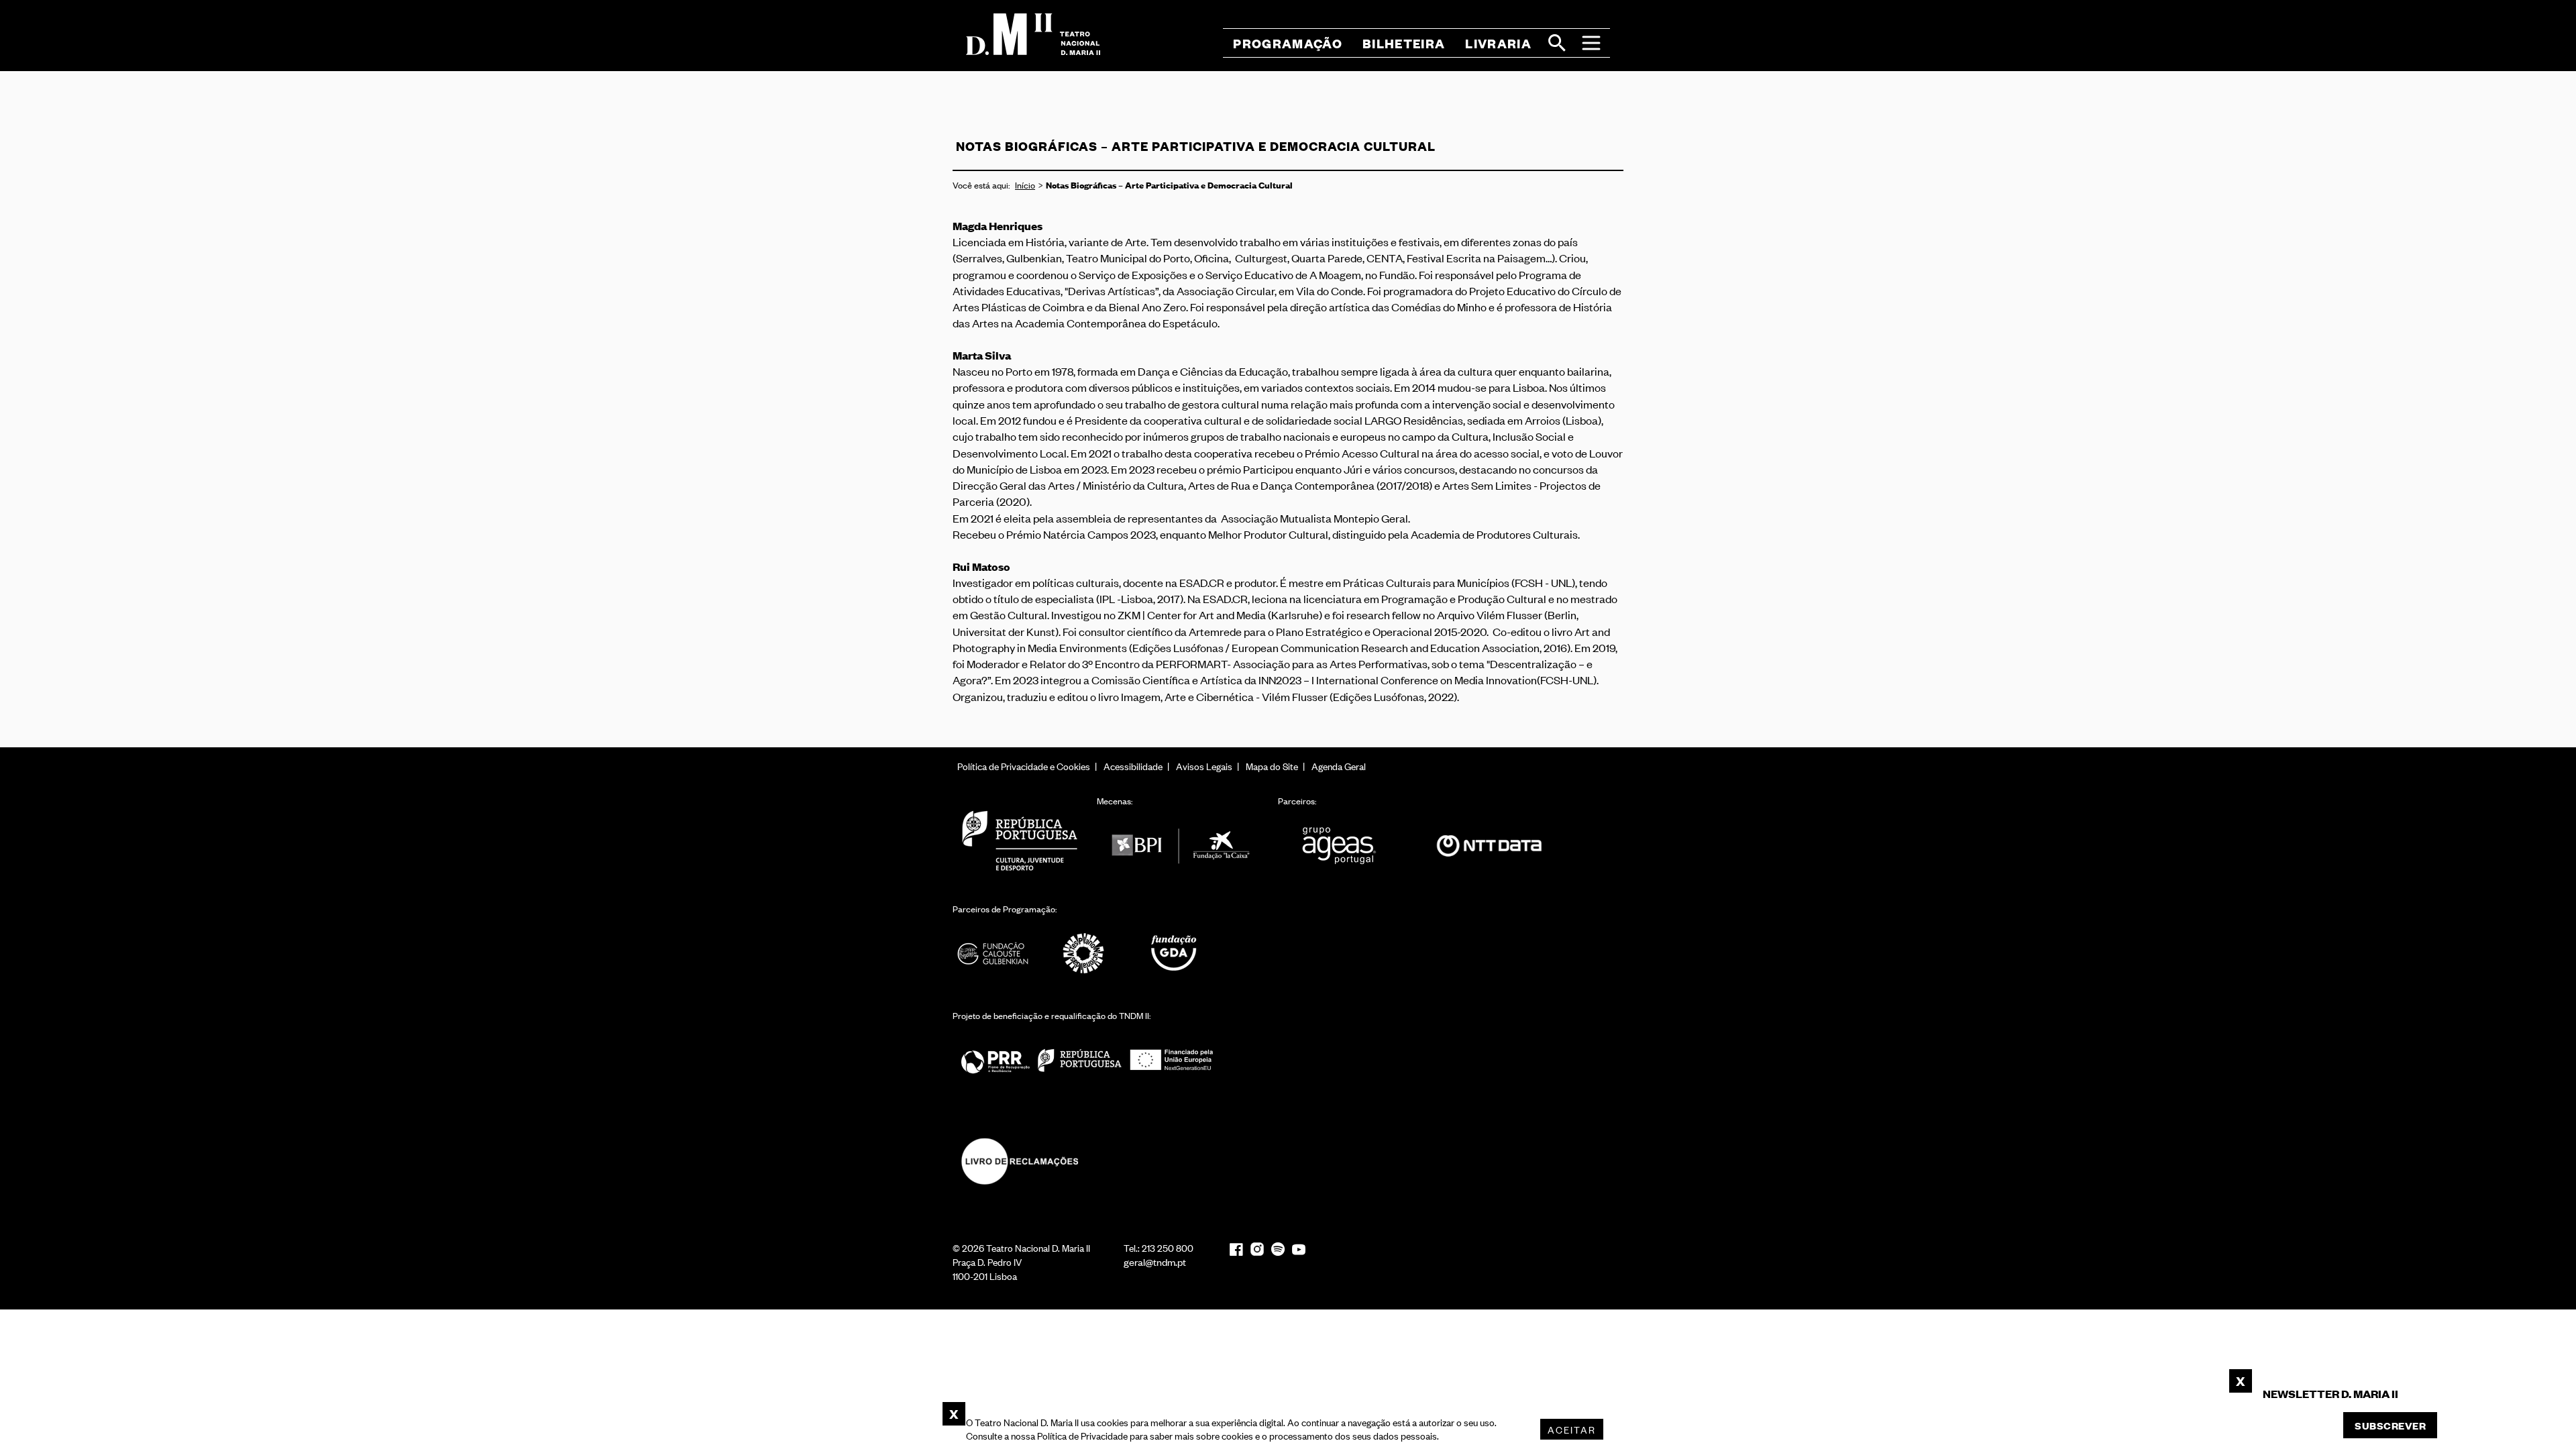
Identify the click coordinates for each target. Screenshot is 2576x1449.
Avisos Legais (1204, 766)
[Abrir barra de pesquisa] (1557, 43)
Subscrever (2390, 1425)
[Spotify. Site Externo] (1278, 1249)
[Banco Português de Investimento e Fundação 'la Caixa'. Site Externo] (1181, 846)
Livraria (1498, 43)
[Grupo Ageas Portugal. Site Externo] (1345, 846)
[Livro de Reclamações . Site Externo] (1020, 1162)
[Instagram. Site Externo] (1257, 1249)
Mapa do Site (1272, 766)
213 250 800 (1168, 1247)
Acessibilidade (1133, 766)
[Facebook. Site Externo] (1236, 1249)
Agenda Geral (1339, 766)
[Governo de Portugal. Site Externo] (1020, 840)
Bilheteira (1404, 43)
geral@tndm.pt (1155, 1262)
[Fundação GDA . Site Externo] (1174, 954)
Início (1025, 185)
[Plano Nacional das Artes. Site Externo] (1083, 954)
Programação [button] (1288, 43)
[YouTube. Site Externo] (1299, 1249)
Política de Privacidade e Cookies (1024, 766)
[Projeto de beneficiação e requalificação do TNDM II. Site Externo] (1087, 1060)
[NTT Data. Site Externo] (1489, 846)
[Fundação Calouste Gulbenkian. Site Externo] (993, 954)
